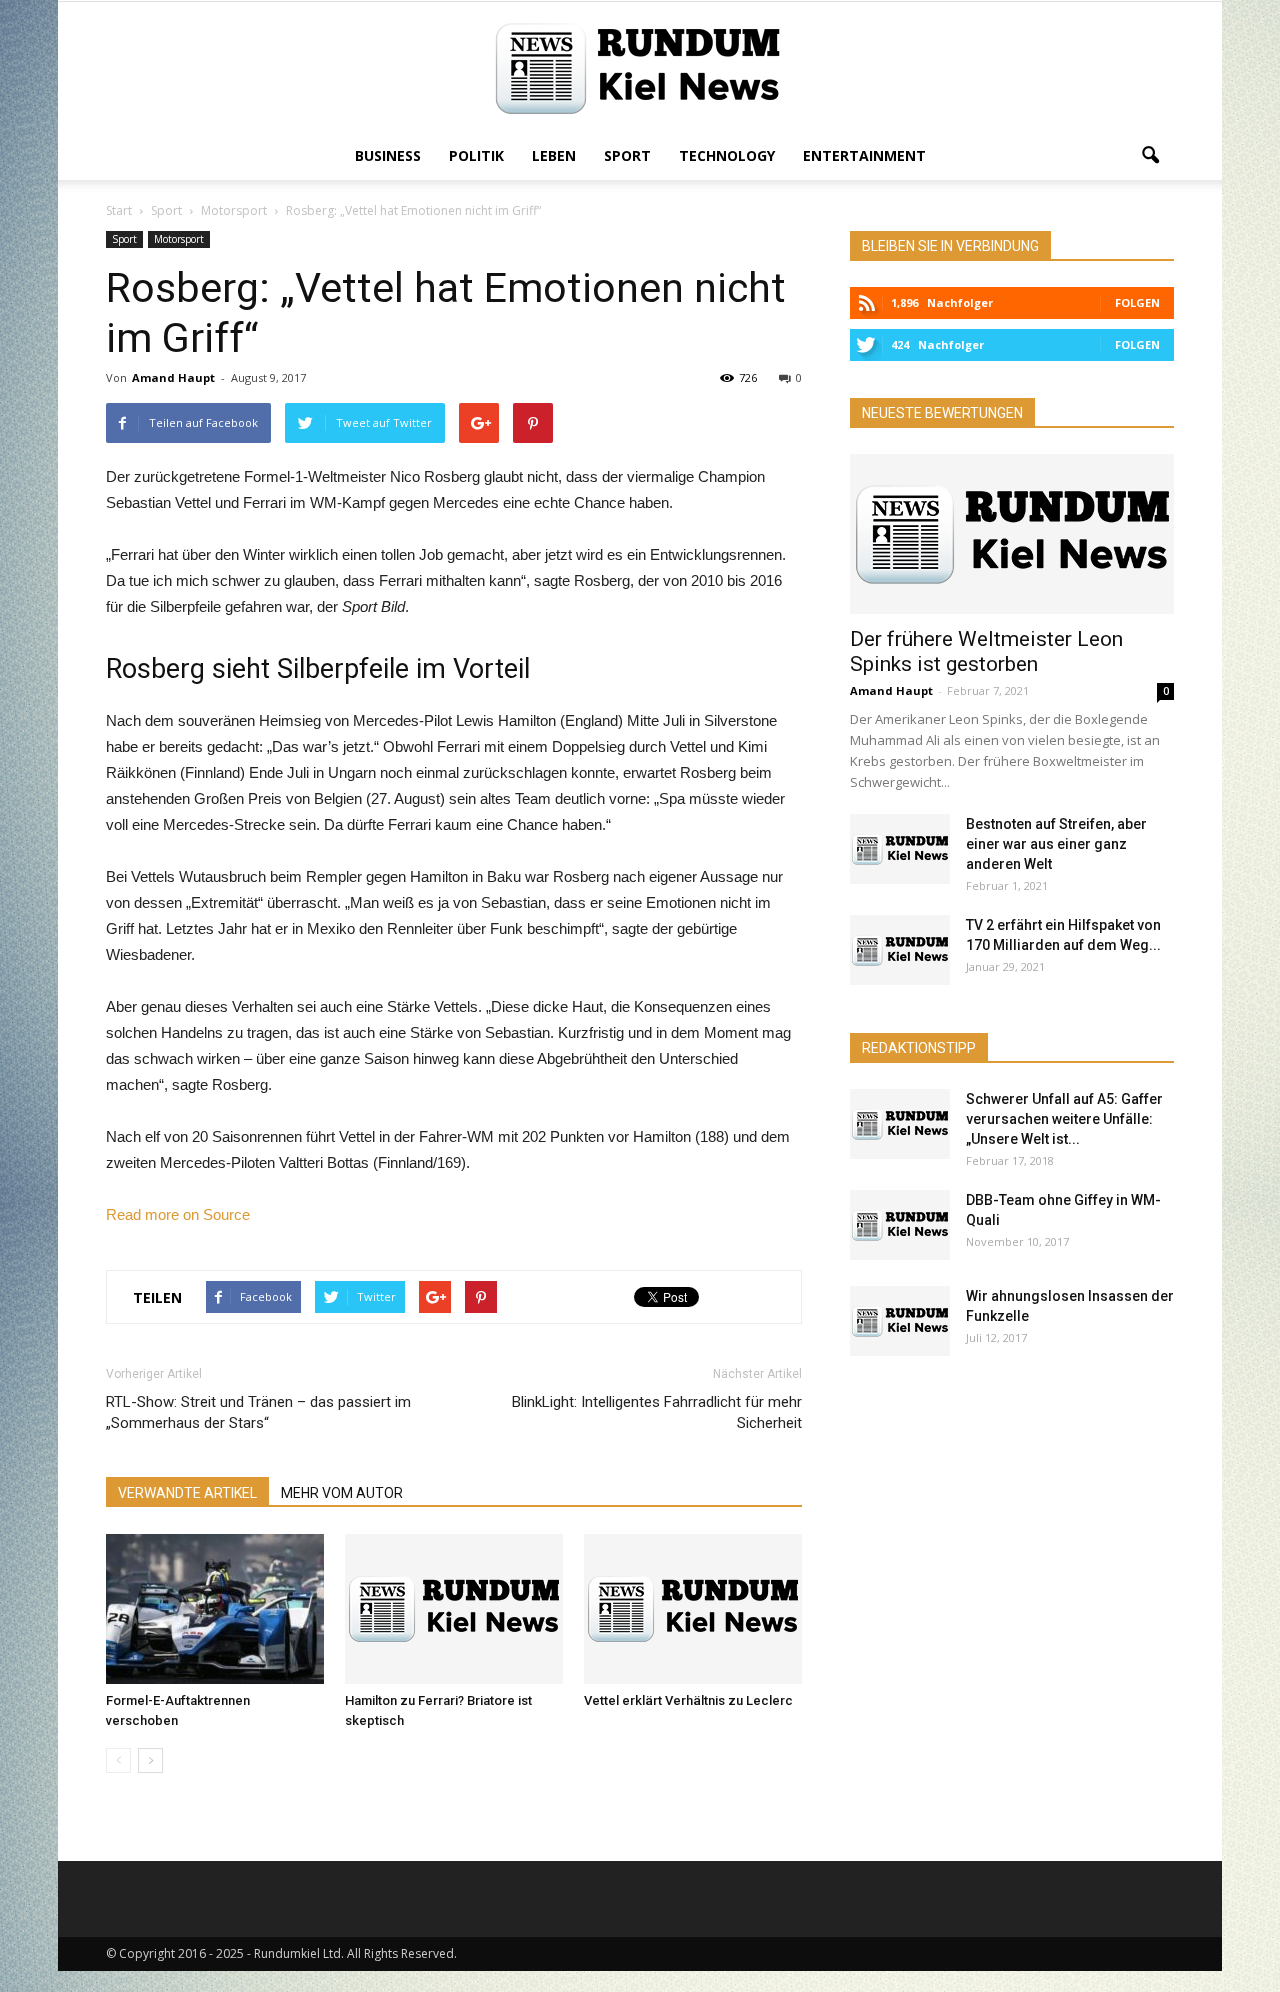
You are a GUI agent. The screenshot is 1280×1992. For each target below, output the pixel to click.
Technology (727, 155)
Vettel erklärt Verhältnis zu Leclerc (688, 1700)
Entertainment (864, 155)
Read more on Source (178, 1214)
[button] (1150, 156)
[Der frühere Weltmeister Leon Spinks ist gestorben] (1012, 534)
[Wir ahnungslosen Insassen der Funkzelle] (900, 1321)
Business (388, 155)
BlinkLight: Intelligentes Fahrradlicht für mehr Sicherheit (657, 1412)
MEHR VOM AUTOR (342, 1493)
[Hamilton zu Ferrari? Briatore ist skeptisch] (454, 1609)
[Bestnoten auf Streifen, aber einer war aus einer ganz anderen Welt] (900, 849)
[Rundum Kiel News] (640, 68)
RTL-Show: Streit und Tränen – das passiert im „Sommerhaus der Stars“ (258, 1412)
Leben (554, 155)
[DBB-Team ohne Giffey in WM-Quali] (900, 1225)
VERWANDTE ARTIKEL (187, 1493)
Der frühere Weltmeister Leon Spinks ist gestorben (986, 651)
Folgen (1137, 302)
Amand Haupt (173, 377)
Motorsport (179, 239)
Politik (476, 155)
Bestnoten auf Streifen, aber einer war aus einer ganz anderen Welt (1056, 844)
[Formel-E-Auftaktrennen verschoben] (215, 1609)
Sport (627, 155)
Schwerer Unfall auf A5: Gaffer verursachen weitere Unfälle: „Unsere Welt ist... (1064, 1119)
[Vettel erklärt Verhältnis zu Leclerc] (693, 1609)
